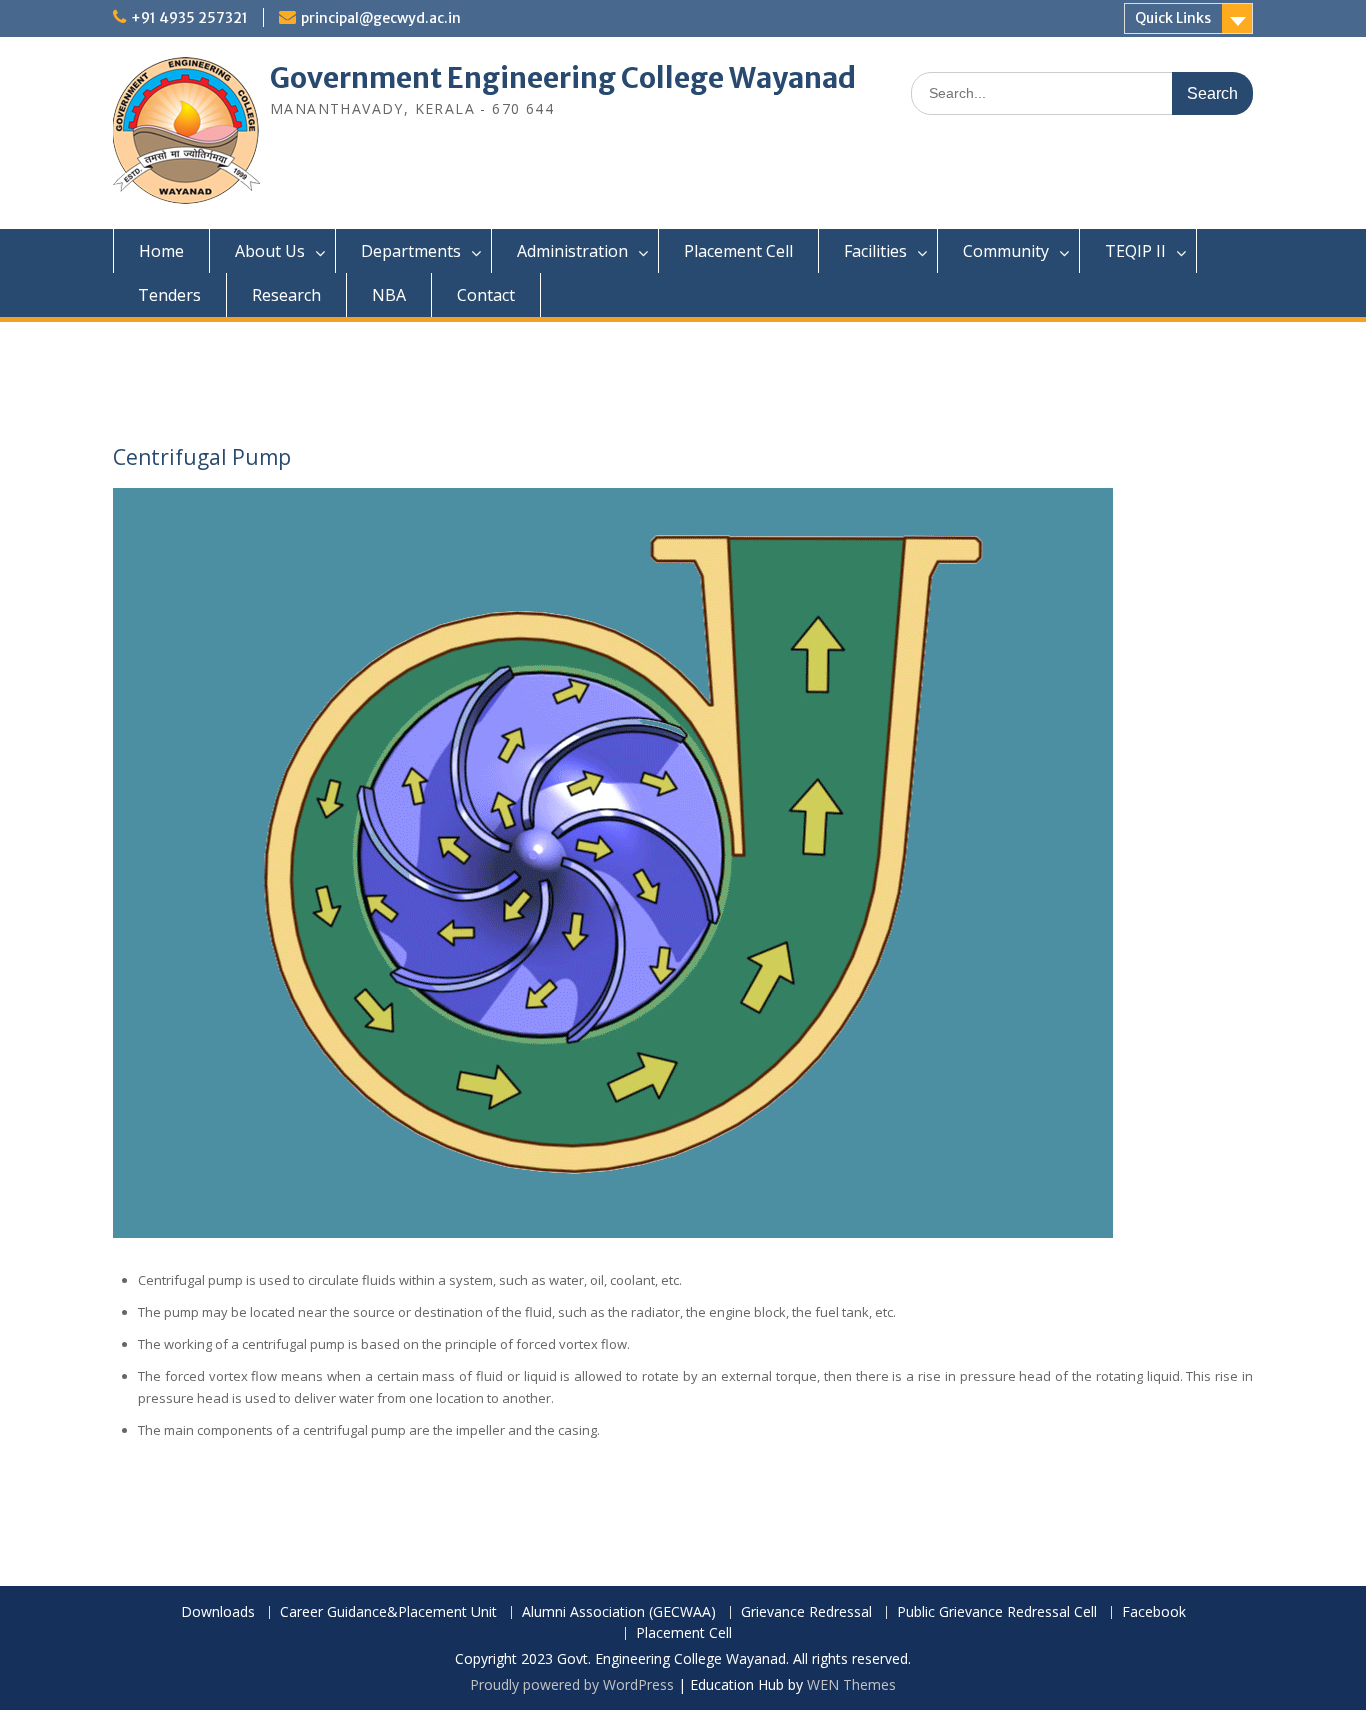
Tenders (169, 295)
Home (161, 251)
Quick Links (1173, 18)
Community (1006, 251)
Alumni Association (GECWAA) (619, 1612)
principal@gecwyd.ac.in (381, 18)
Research (286, 295)
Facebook (1154, 1612)
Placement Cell (738, 251)
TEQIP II (1135, 251)
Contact (486, 295)
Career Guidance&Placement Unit (388, 1612)
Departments (411, 251)
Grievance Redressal (806, 1612)
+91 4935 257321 (189, 18)
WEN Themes (851, 1684)
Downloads (218, 1612)
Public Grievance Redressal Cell (997, 1612)
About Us (270, 251)
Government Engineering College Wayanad (563, 78)
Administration (572, 251)
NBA (389, 295)
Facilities (875, 251)
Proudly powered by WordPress (572, 1684)
